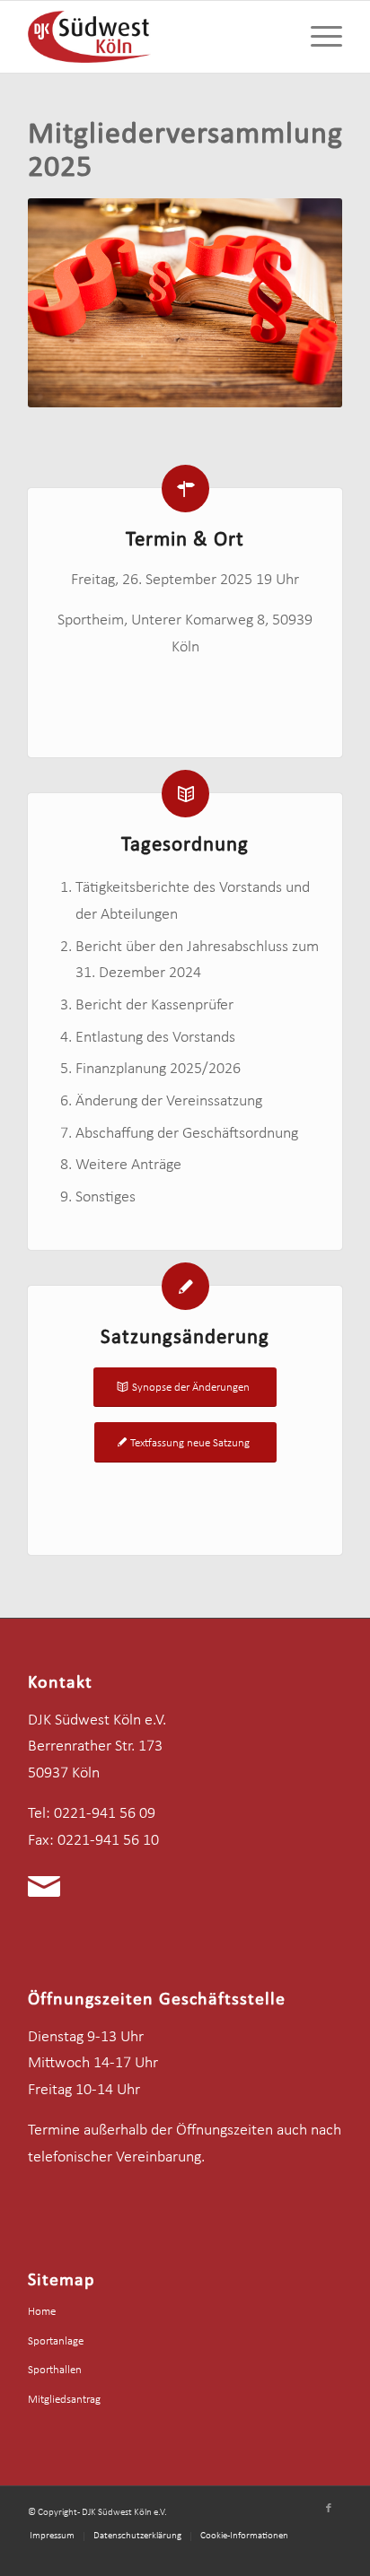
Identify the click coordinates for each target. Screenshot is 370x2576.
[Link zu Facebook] (329, 2509)
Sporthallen (55, 2370)
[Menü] (317, 37)
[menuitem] (317, 37)
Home (42, 2312)
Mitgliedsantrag (64, 2400)
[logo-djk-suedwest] (154, 37)
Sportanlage (56, 2341)
